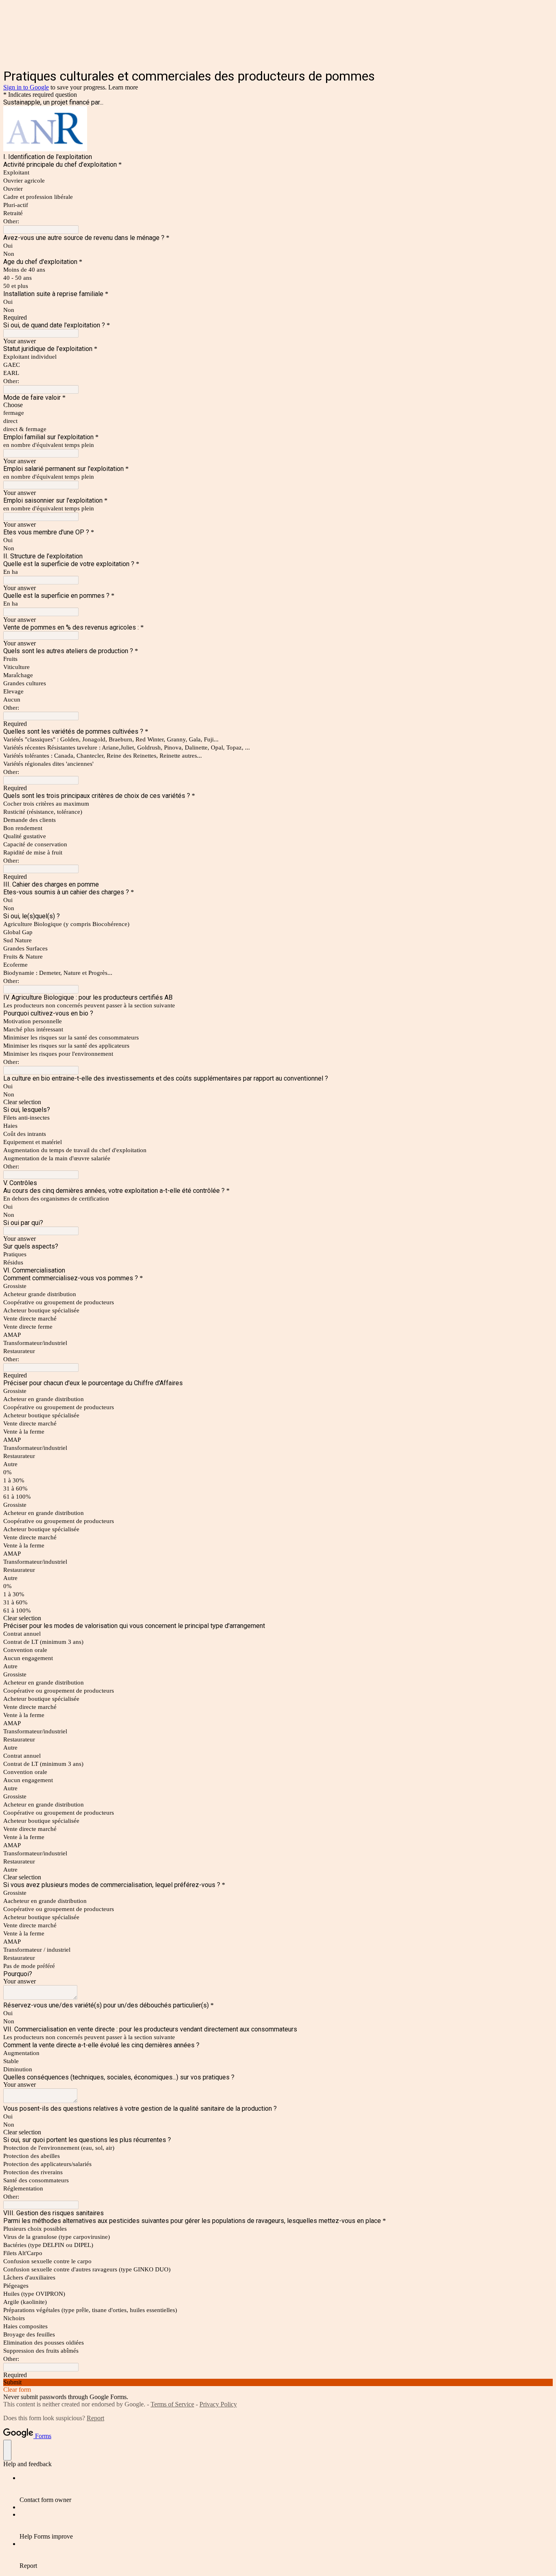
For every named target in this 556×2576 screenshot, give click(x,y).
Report (95, 2418)
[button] (278, 1102)
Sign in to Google (26, 87)
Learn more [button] (123, 87)
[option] (278, 405)
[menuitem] (286, 2489)
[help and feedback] (7, 2450)
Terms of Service (172, 2404)
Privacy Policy (218, 2404)
